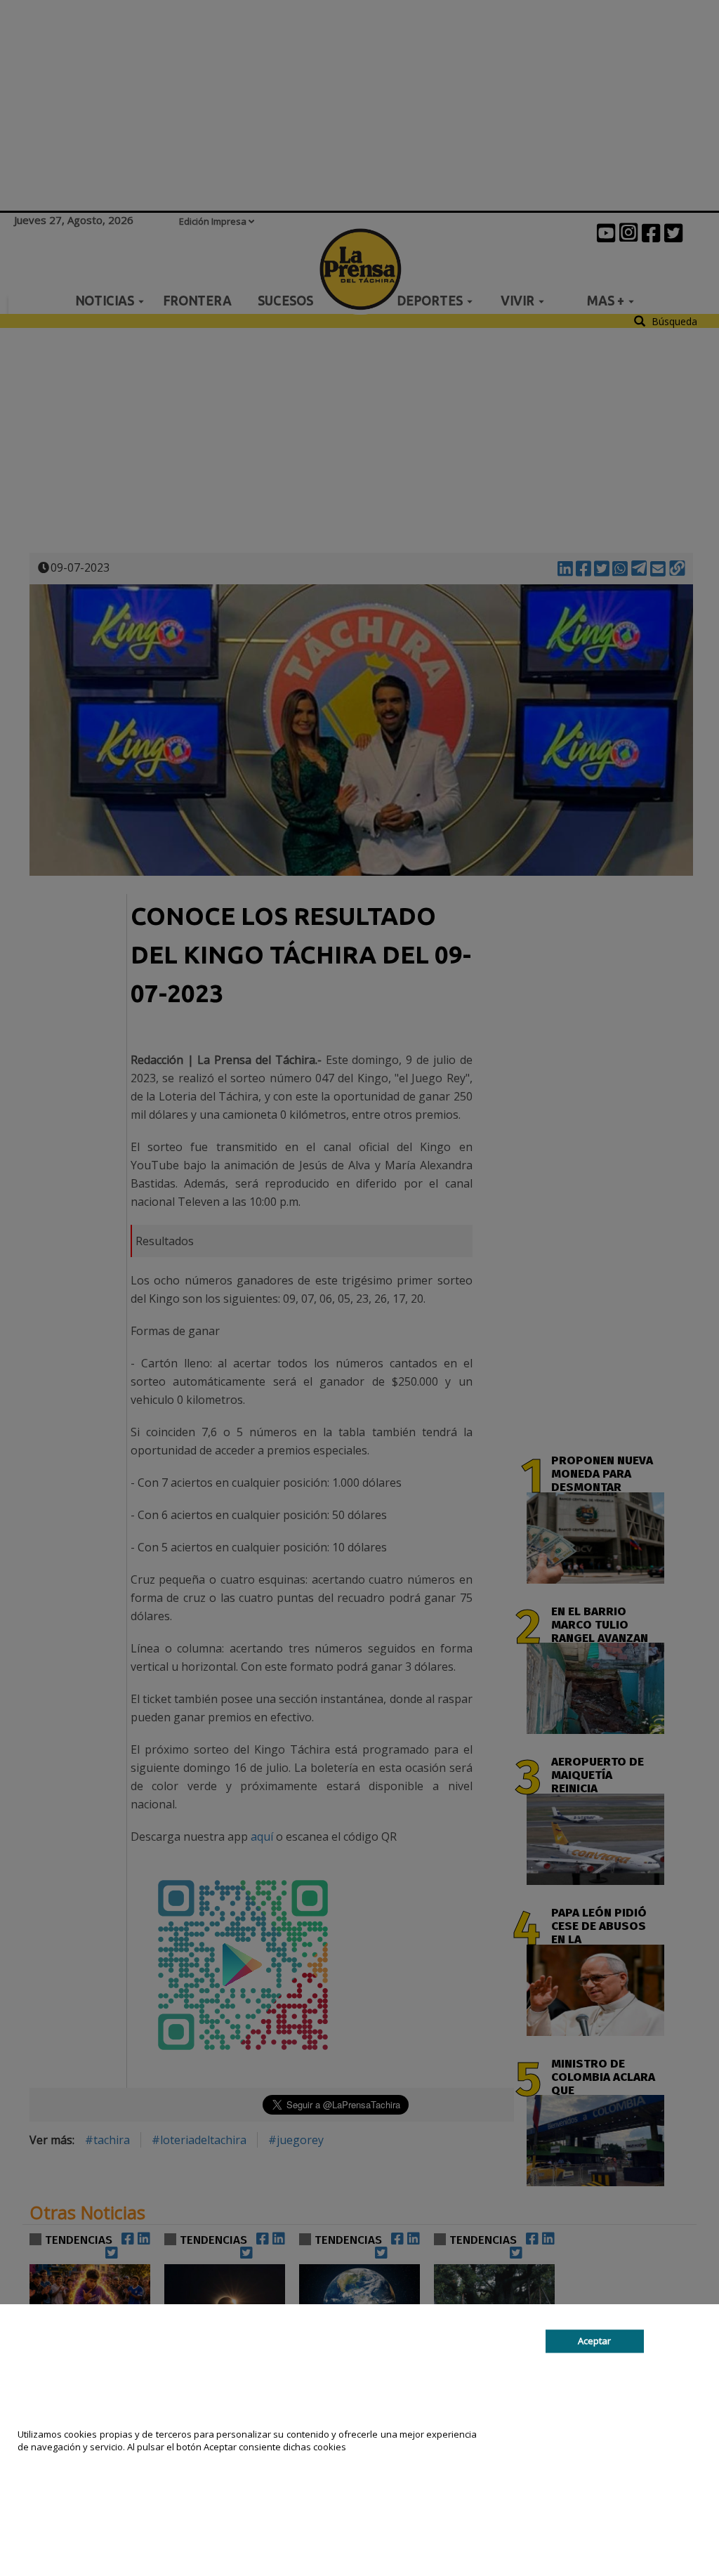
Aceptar (594, 2341)
